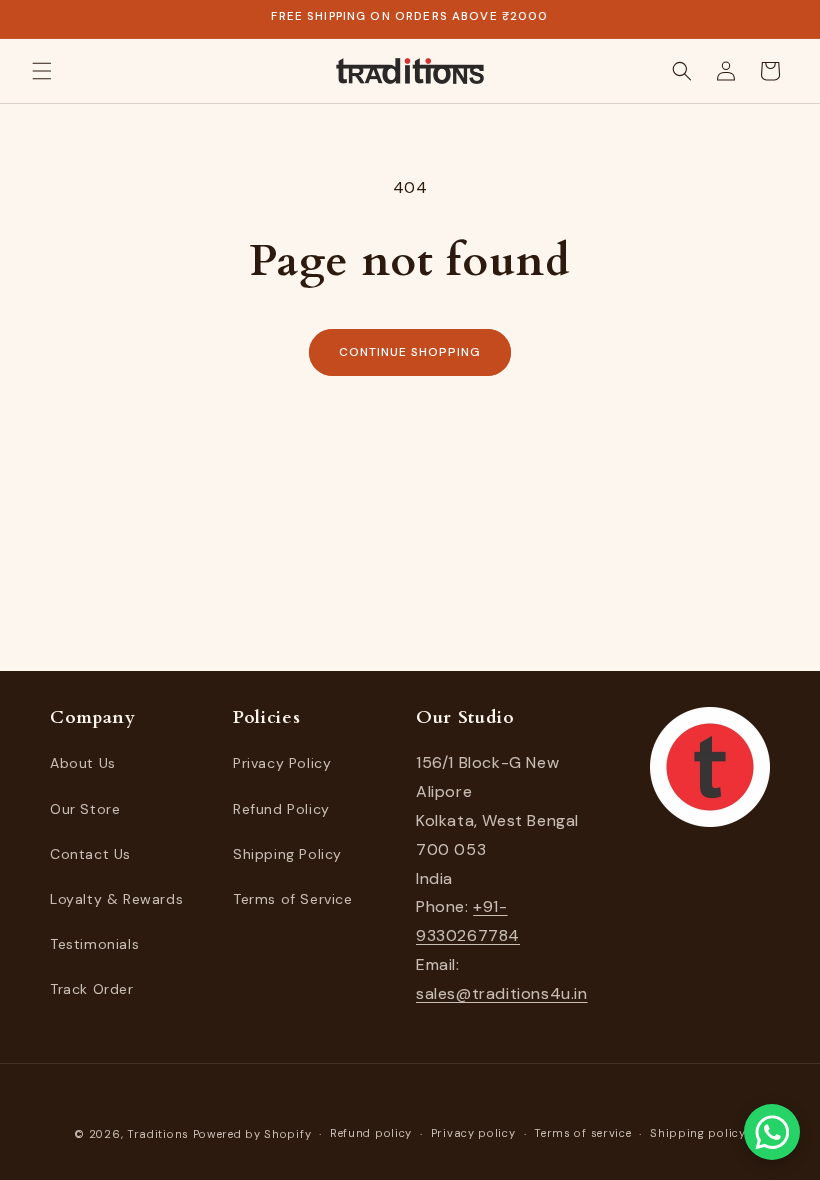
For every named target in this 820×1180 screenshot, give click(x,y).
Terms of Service (293, 899)
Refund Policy (281, 809)
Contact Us (90, 854)
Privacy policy (473, 1133)
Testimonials (94, 944)
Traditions (158, 1134)
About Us (83, 763)
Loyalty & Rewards (116, 899)
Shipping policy (698, 1133)
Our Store (85, 809)
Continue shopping (409, 352)
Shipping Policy (287, 854)
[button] (42, 71)
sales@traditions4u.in (502, 993)
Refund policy (371, 1133)
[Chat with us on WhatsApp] (772, 1132)
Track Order (92, 989)
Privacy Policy (282, 763)
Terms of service (582, 1133)
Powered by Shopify (252, 1134)
